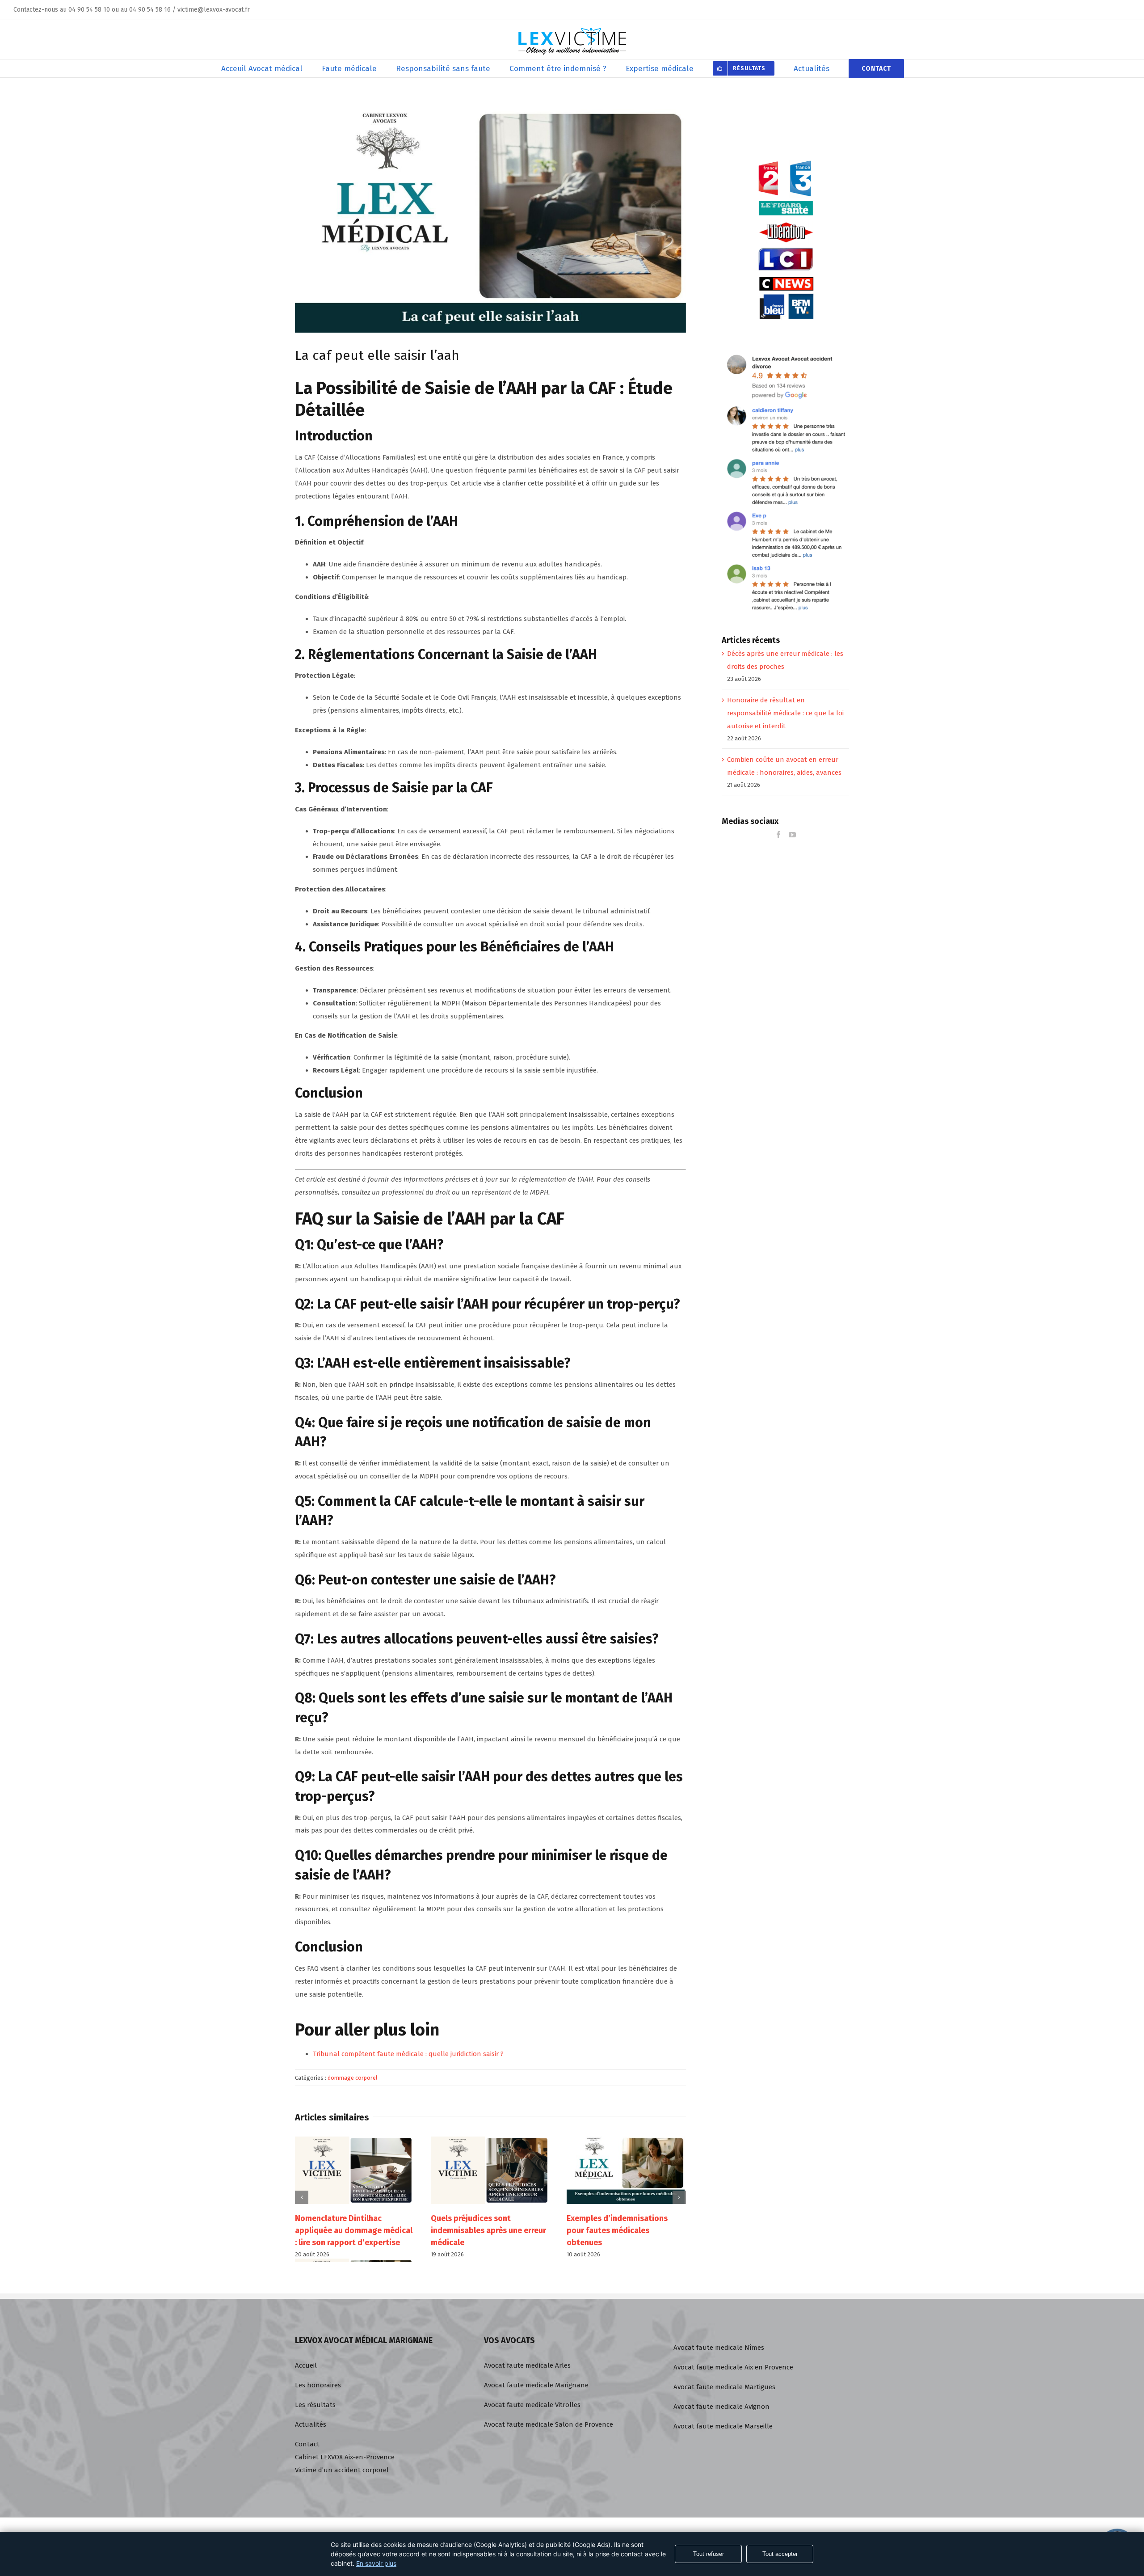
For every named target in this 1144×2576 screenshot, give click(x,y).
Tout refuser (709, 2554)
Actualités (311, 2424)
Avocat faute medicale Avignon (721, 2407)
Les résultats (315, 2405)
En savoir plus (376, 2563)
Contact (307, 2444)
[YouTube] (792, 835)
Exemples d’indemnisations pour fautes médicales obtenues (481, 2230)
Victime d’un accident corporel (342, 2470)
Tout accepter (780, 2554)
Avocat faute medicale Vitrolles (532, 2405)
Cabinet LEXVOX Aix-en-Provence (345, 2457)
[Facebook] (778, 835)
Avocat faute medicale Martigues (724, 2387)
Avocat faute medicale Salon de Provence (549, 2424)
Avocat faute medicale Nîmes (719, 2348)
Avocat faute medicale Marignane (536, 2385)
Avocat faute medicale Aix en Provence (733, 2367)
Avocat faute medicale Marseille (723, 2426)
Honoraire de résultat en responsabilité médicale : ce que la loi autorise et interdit (785, 713)
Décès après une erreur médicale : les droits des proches (611, 2230)
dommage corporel (353, 2078)
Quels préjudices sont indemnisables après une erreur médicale (353, 2230)
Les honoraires (318, 2385)
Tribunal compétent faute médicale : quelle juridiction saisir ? (408, 2054)
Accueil (306, 2365)
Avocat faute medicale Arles (527, 2365)
